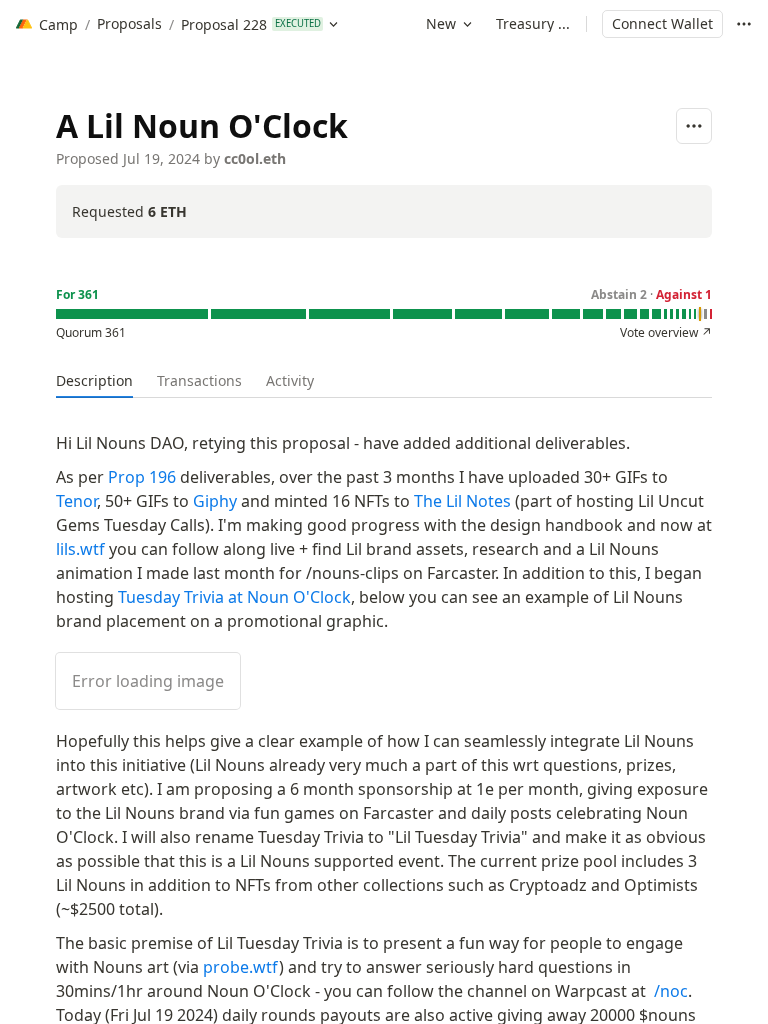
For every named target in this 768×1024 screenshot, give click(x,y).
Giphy (215, 501)
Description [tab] (94, 380)
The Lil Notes (462, 501)
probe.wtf (241, 967)
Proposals (129, 23)
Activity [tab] (290, 380)
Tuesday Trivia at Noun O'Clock (234, 597)
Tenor (76, 501)
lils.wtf (80, 549)
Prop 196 (142, 477)
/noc (671, 991)
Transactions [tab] (199, 380)
